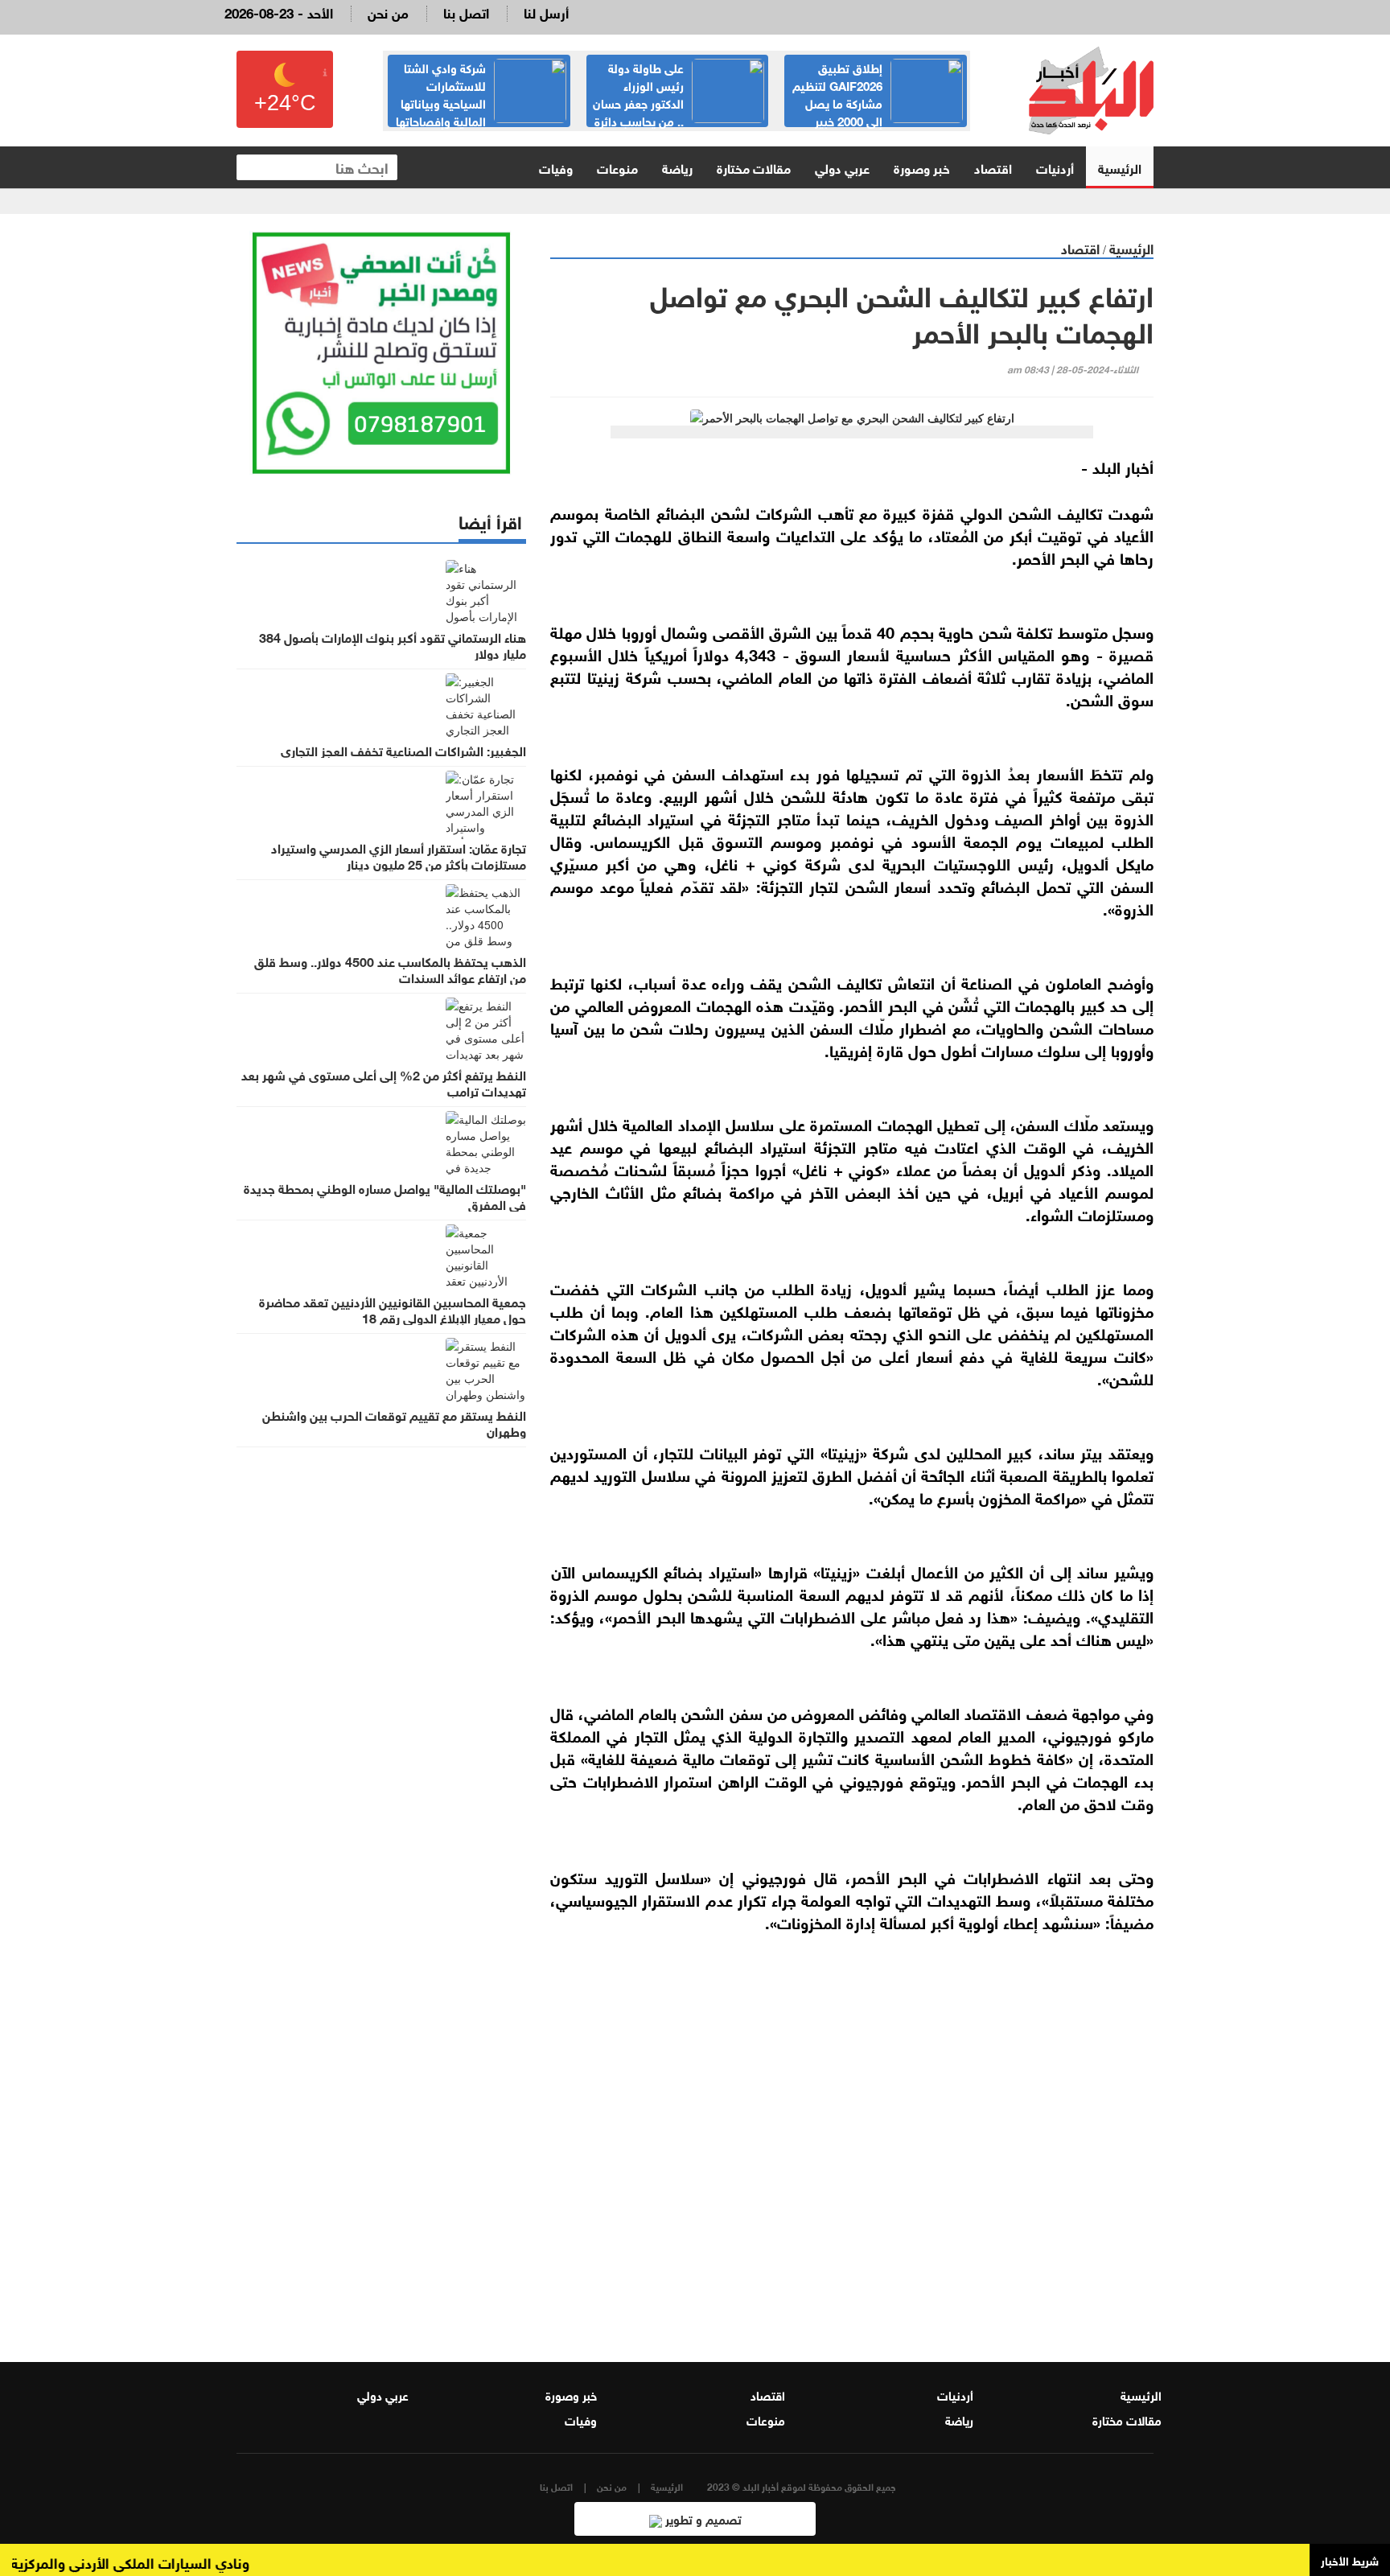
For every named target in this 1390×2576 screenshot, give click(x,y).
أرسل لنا (546, 12)
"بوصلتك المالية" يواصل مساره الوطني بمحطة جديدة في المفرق (385, 1195)
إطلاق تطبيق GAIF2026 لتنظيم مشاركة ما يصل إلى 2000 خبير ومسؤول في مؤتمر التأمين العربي (878, 102)
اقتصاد (993, 167)
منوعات (617, 167)
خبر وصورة (922, 167)
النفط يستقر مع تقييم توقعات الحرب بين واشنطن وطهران (394, 1422)
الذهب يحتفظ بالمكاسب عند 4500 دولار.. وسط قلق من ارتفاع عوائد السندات (390, 969)
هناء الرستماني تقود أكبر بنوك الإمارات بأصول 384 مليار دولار (393, 644)
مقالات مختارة (754, 167)
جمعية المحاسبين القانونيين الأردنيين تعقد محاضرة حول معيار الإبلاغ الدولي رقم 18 (393, 1309)
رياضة (677, 167)
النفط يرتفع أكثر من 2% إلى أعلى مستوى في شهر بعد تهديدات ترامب (384, 1082)
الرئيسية (1120, 167)
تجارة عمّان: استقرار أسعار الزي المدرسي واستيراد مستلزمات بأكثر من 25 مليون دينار (399, 855)
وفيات (556, 167)
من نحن (388, 12)
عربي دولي (842, 167)
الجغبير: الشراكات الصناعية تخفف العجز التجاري (403, 750)
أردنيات (1055, 167)
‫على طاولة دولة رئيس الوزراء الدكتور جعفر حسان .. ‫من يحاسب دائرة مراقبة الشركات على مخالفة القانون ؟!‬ (678, 111)
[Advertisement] (852, 2136)
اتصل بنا (466, 12)
